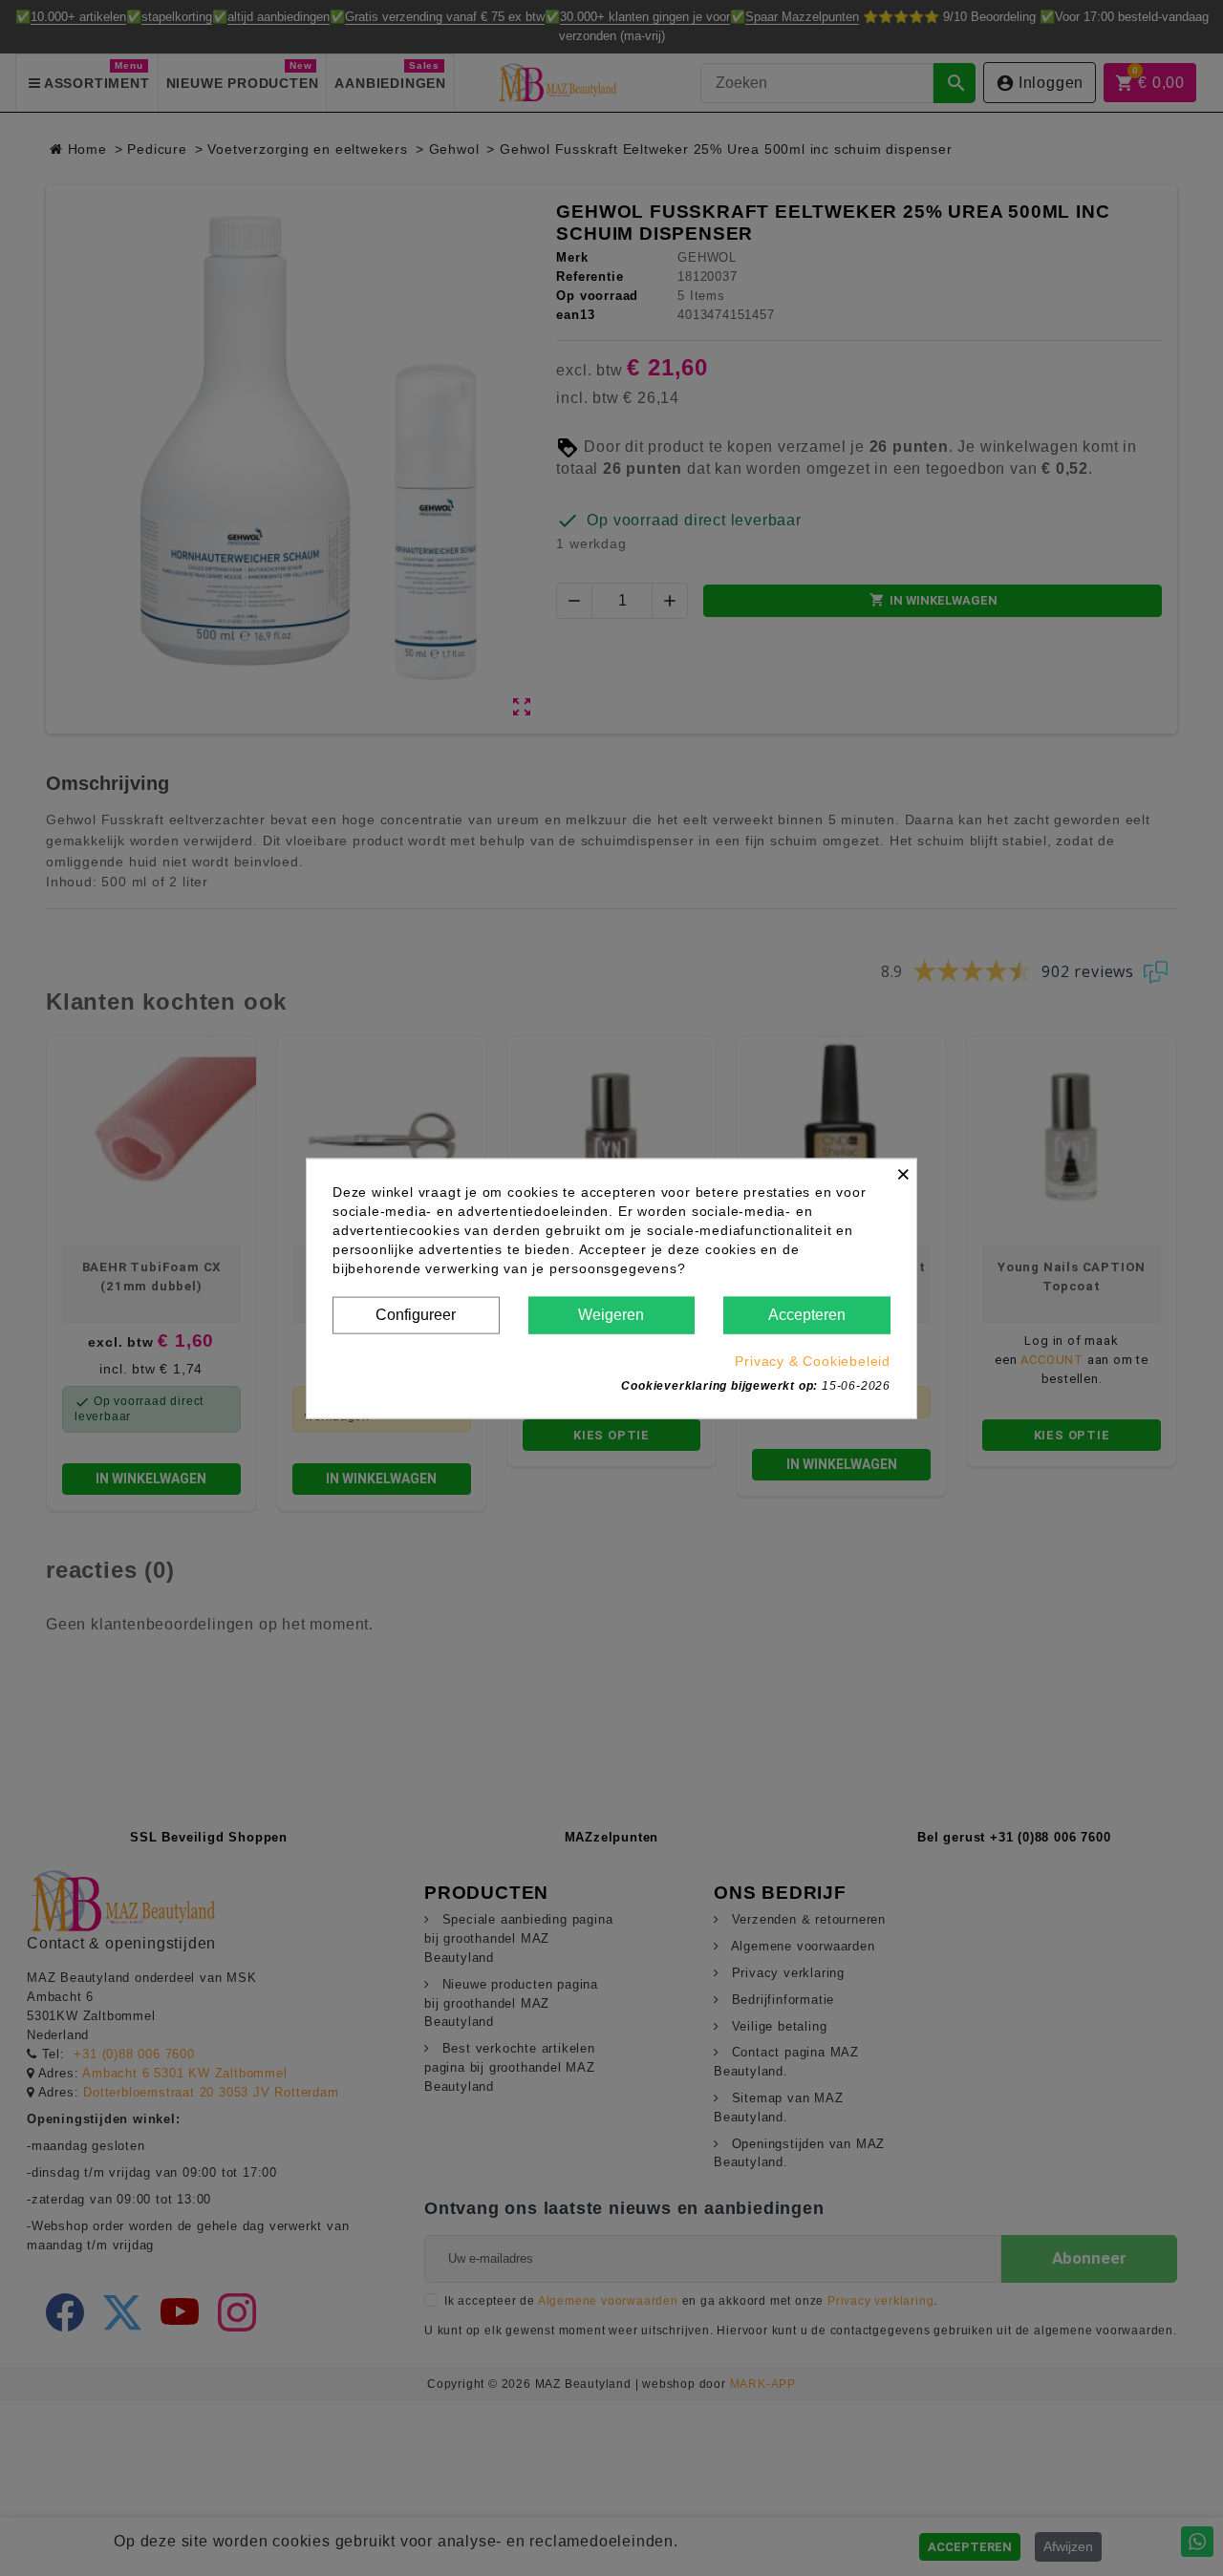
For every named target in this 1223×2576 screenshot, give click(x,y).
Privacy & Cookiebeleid (813, 1360)
